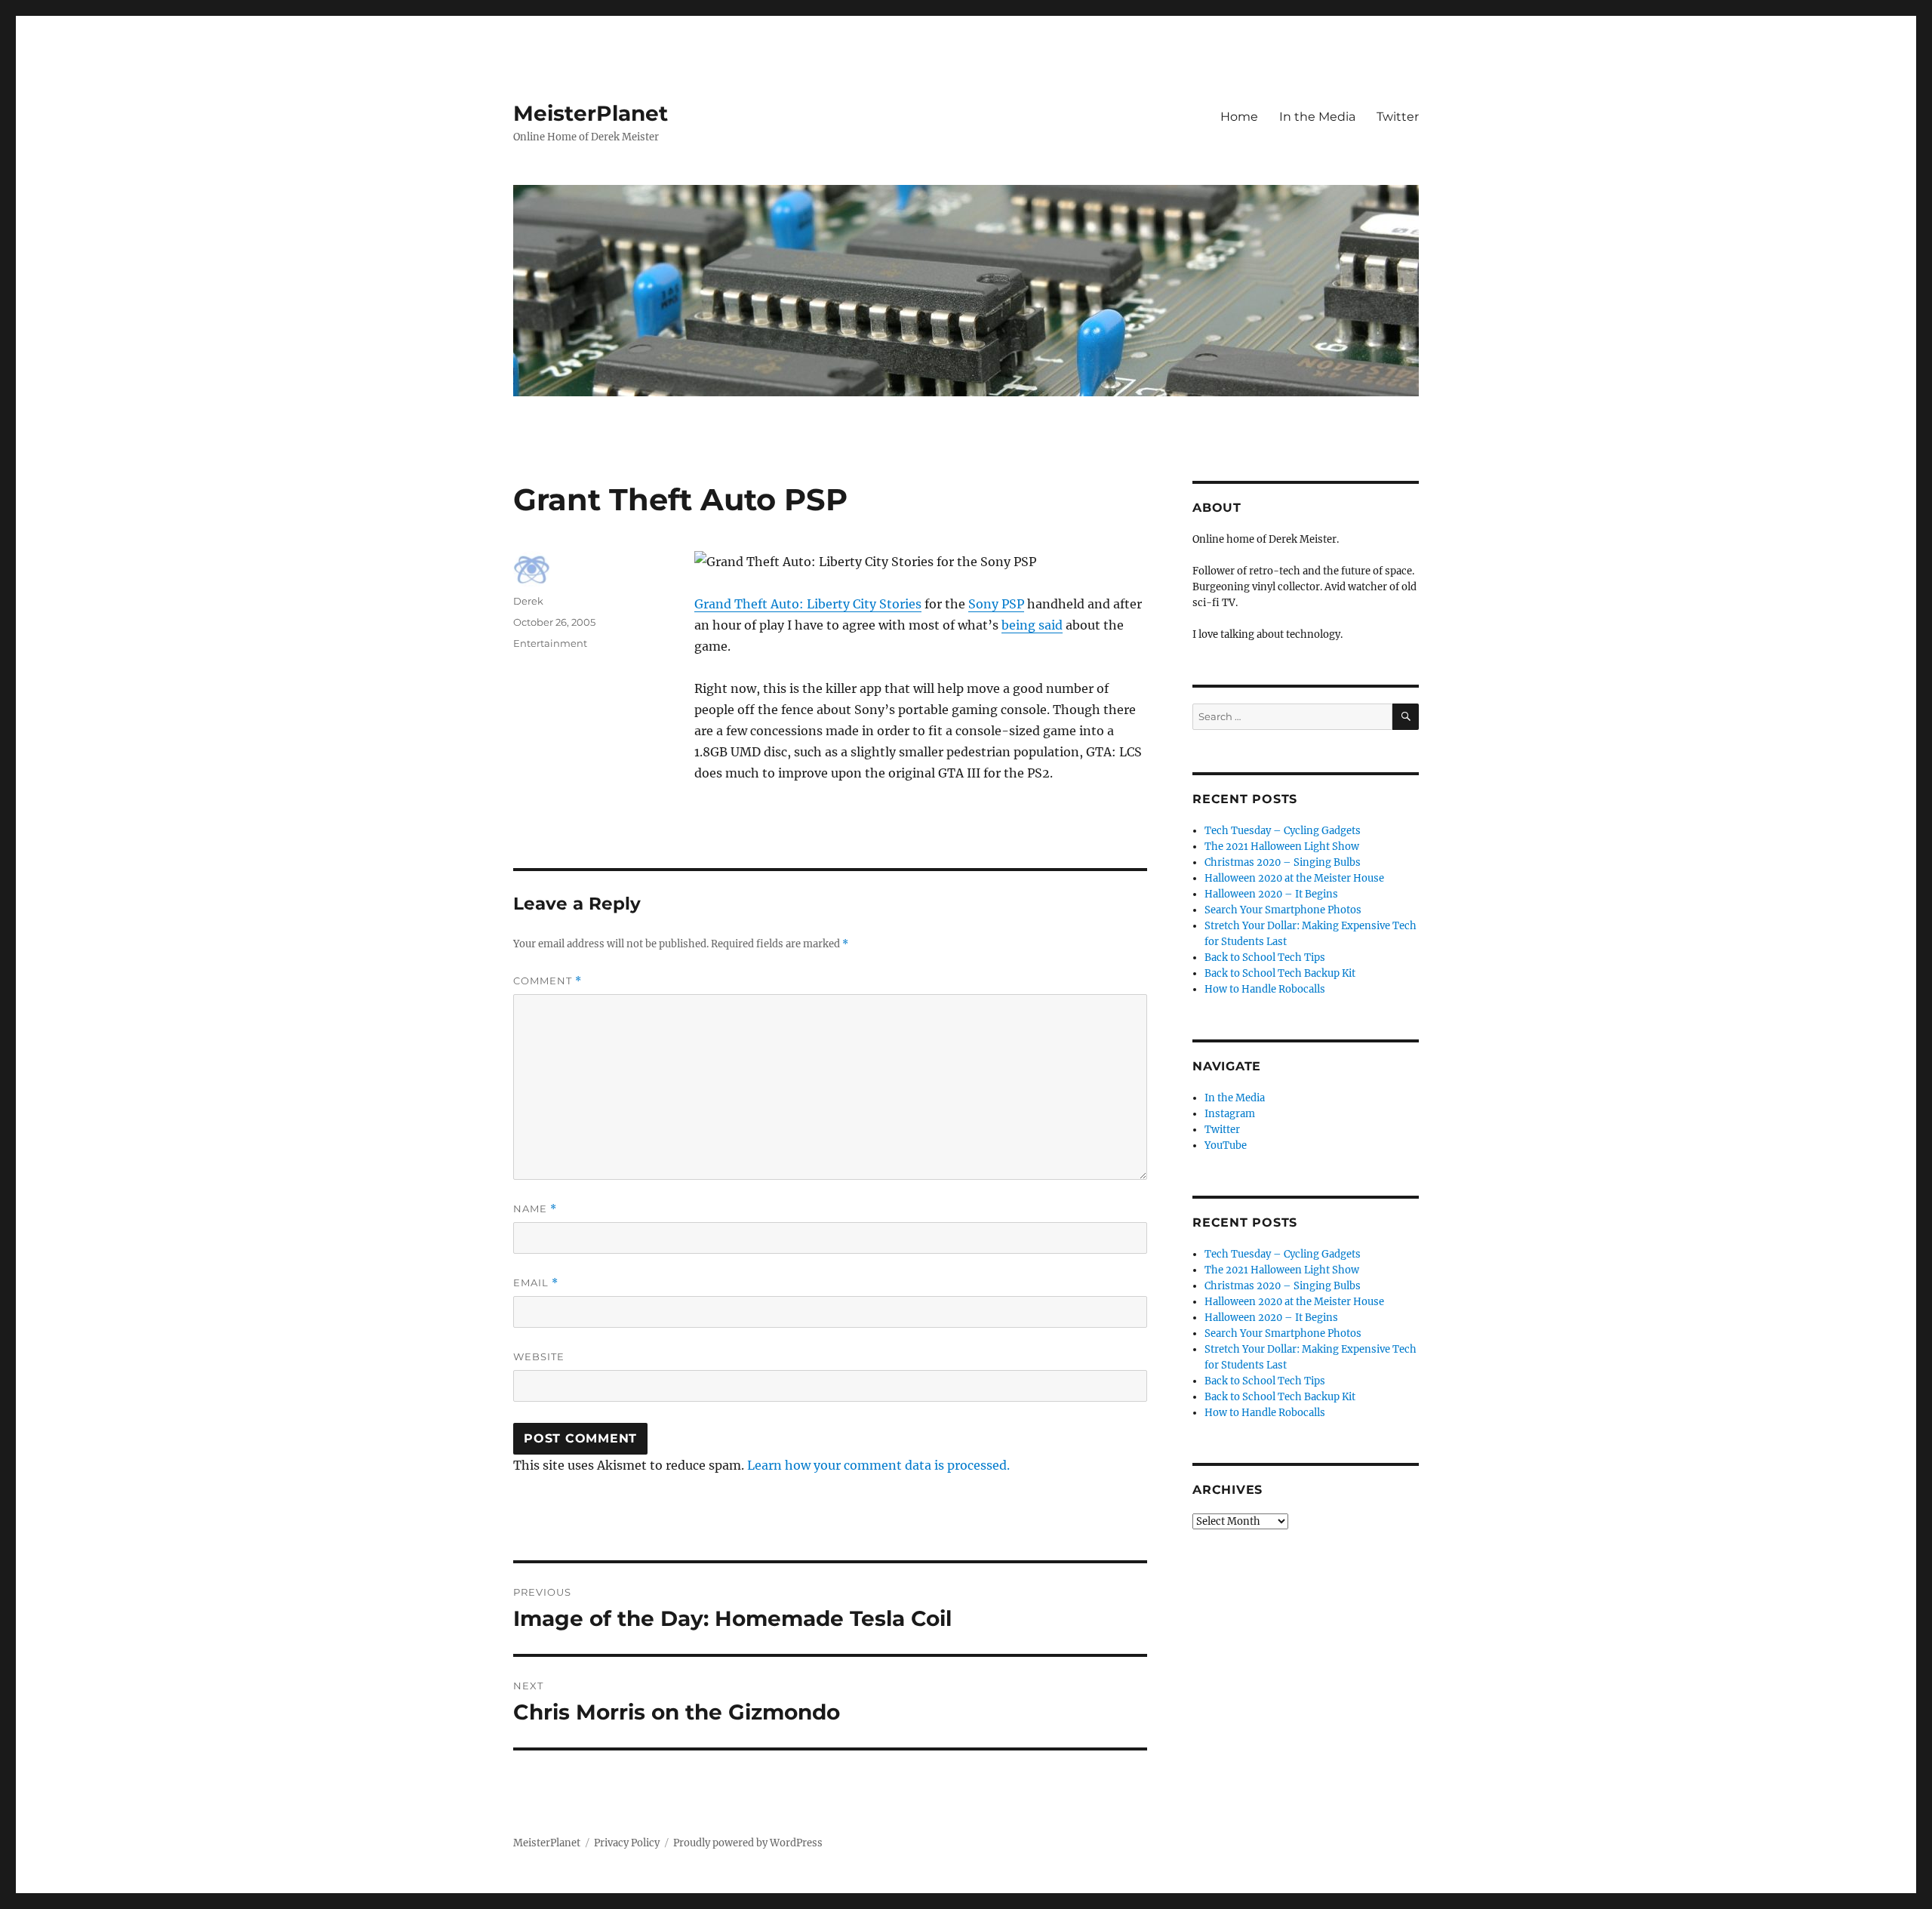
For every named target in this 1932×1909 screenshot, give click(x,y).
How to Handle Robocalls (1265, 989)
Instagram (1230, 1114)
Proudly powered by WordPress (748, 1843)
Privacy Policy (627, 1843)
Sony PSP (996, 604)
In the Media (1317, 117)
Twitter (1398, 117)
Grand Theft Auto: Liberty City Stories (808, 604)
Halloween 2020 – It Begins (1271, 894)
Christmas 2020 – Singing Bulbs (1283, 862)
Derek (528, 601)
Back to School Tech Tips (1265, 958)
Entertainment (550, 643)
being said (1032, 625)
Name (535, 1209)
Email (536, 1283)
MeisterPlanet (591, 113)
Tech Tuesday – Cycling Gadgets (1283, 831)
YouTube (1226, 1145)
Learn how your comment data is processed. (878, 1465)
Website (539, 1356)
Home (1239, 117)
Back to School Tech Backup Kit (1280, 973)
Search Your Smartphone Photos (1283, 910)
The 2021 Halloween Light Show (1282, 847)
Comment (548, 981)
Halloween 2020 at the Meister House (1294, 878)
